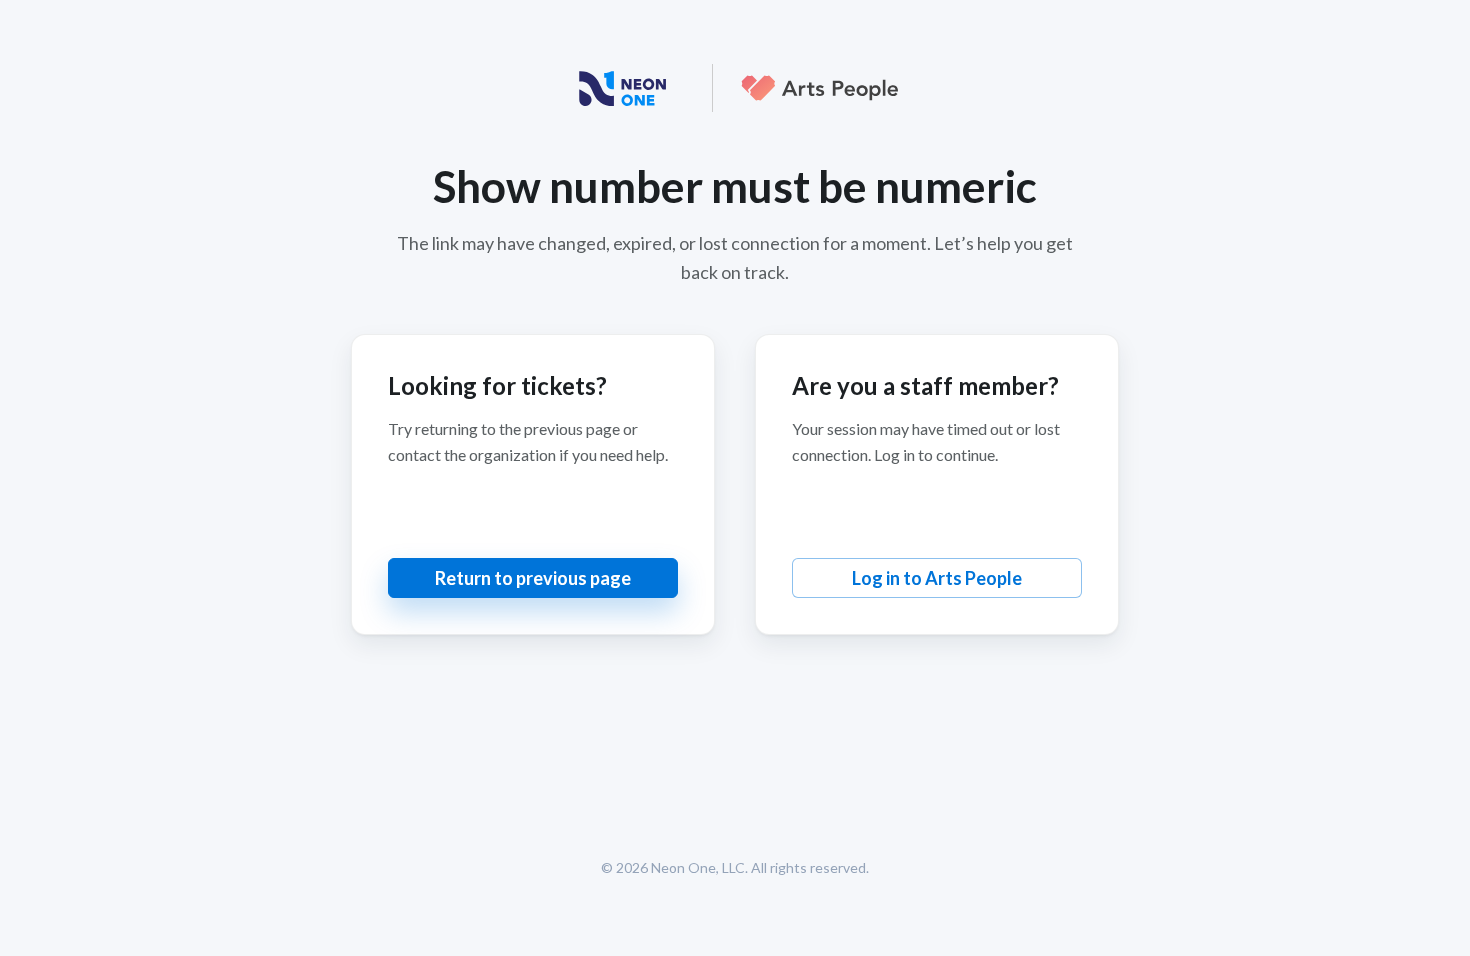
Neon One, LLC (698, 867)
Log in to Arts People (937, 578)
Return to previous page (533, 578)
